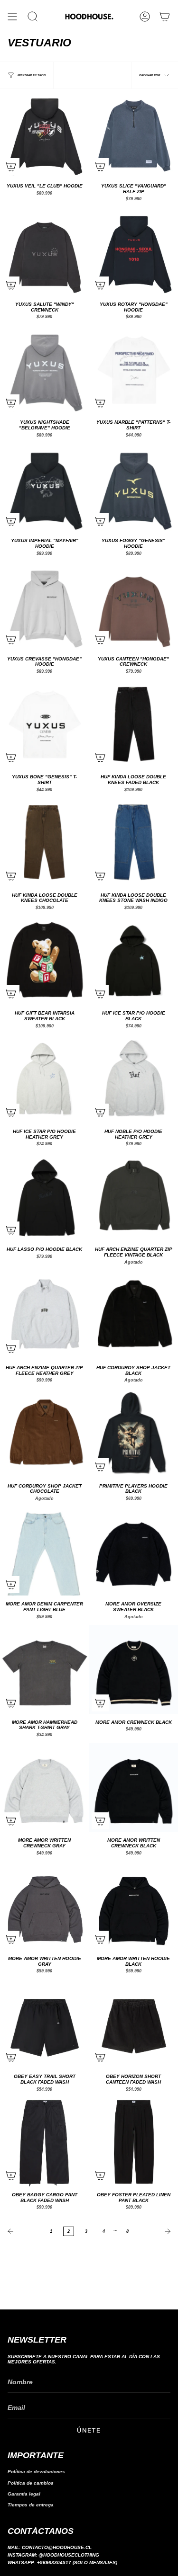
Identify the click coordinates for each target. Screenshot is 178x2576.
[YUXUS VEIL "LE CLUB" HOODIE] (45, 134)
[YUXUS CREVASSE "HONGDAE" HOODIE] (45, 606)
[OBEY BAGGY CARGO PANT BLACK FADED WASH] (45, 2142)
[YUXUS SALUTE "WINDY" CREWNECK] (45, 251)
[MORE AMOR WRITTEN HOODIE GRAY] (45, 1906)
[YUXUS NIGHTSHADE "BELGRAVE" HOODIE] (45, 370)
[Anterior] (23, 2231)
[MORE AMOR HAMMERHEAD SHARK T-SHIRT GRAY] (45, 1669)
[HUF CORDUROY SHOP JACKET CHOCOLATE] (45, 1433)
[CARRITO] (165, 17)
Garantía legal (24, 2494)
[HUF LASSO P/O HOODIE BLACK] (45, 1197)
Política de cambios (31, 2483)
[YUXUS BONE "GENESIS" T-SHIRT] (45, 724)
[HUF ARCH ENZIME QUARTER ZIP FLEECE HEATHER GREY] (45, 1315)
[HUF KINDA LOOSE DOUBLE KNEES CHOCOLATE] (45, 842)
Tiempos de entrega (31, 2505)
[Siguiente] (156, 2231)
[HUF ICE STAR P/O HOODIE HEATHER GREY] (45, 1079)
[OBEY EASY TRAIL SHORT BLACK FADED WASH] (45, 2024)
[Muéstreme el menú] (12, 17)
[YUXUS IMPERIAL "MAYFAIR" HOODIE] (45, 488)
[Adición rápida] (11, 167)
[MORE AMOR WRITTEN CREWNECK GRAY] (45, 1788)
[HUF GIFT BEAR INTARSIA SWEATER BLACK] (45, 961)
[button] (33, 17)
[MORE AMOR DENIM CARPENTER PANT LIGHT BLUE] (45, 1551)
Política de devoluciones (36, 2472)
